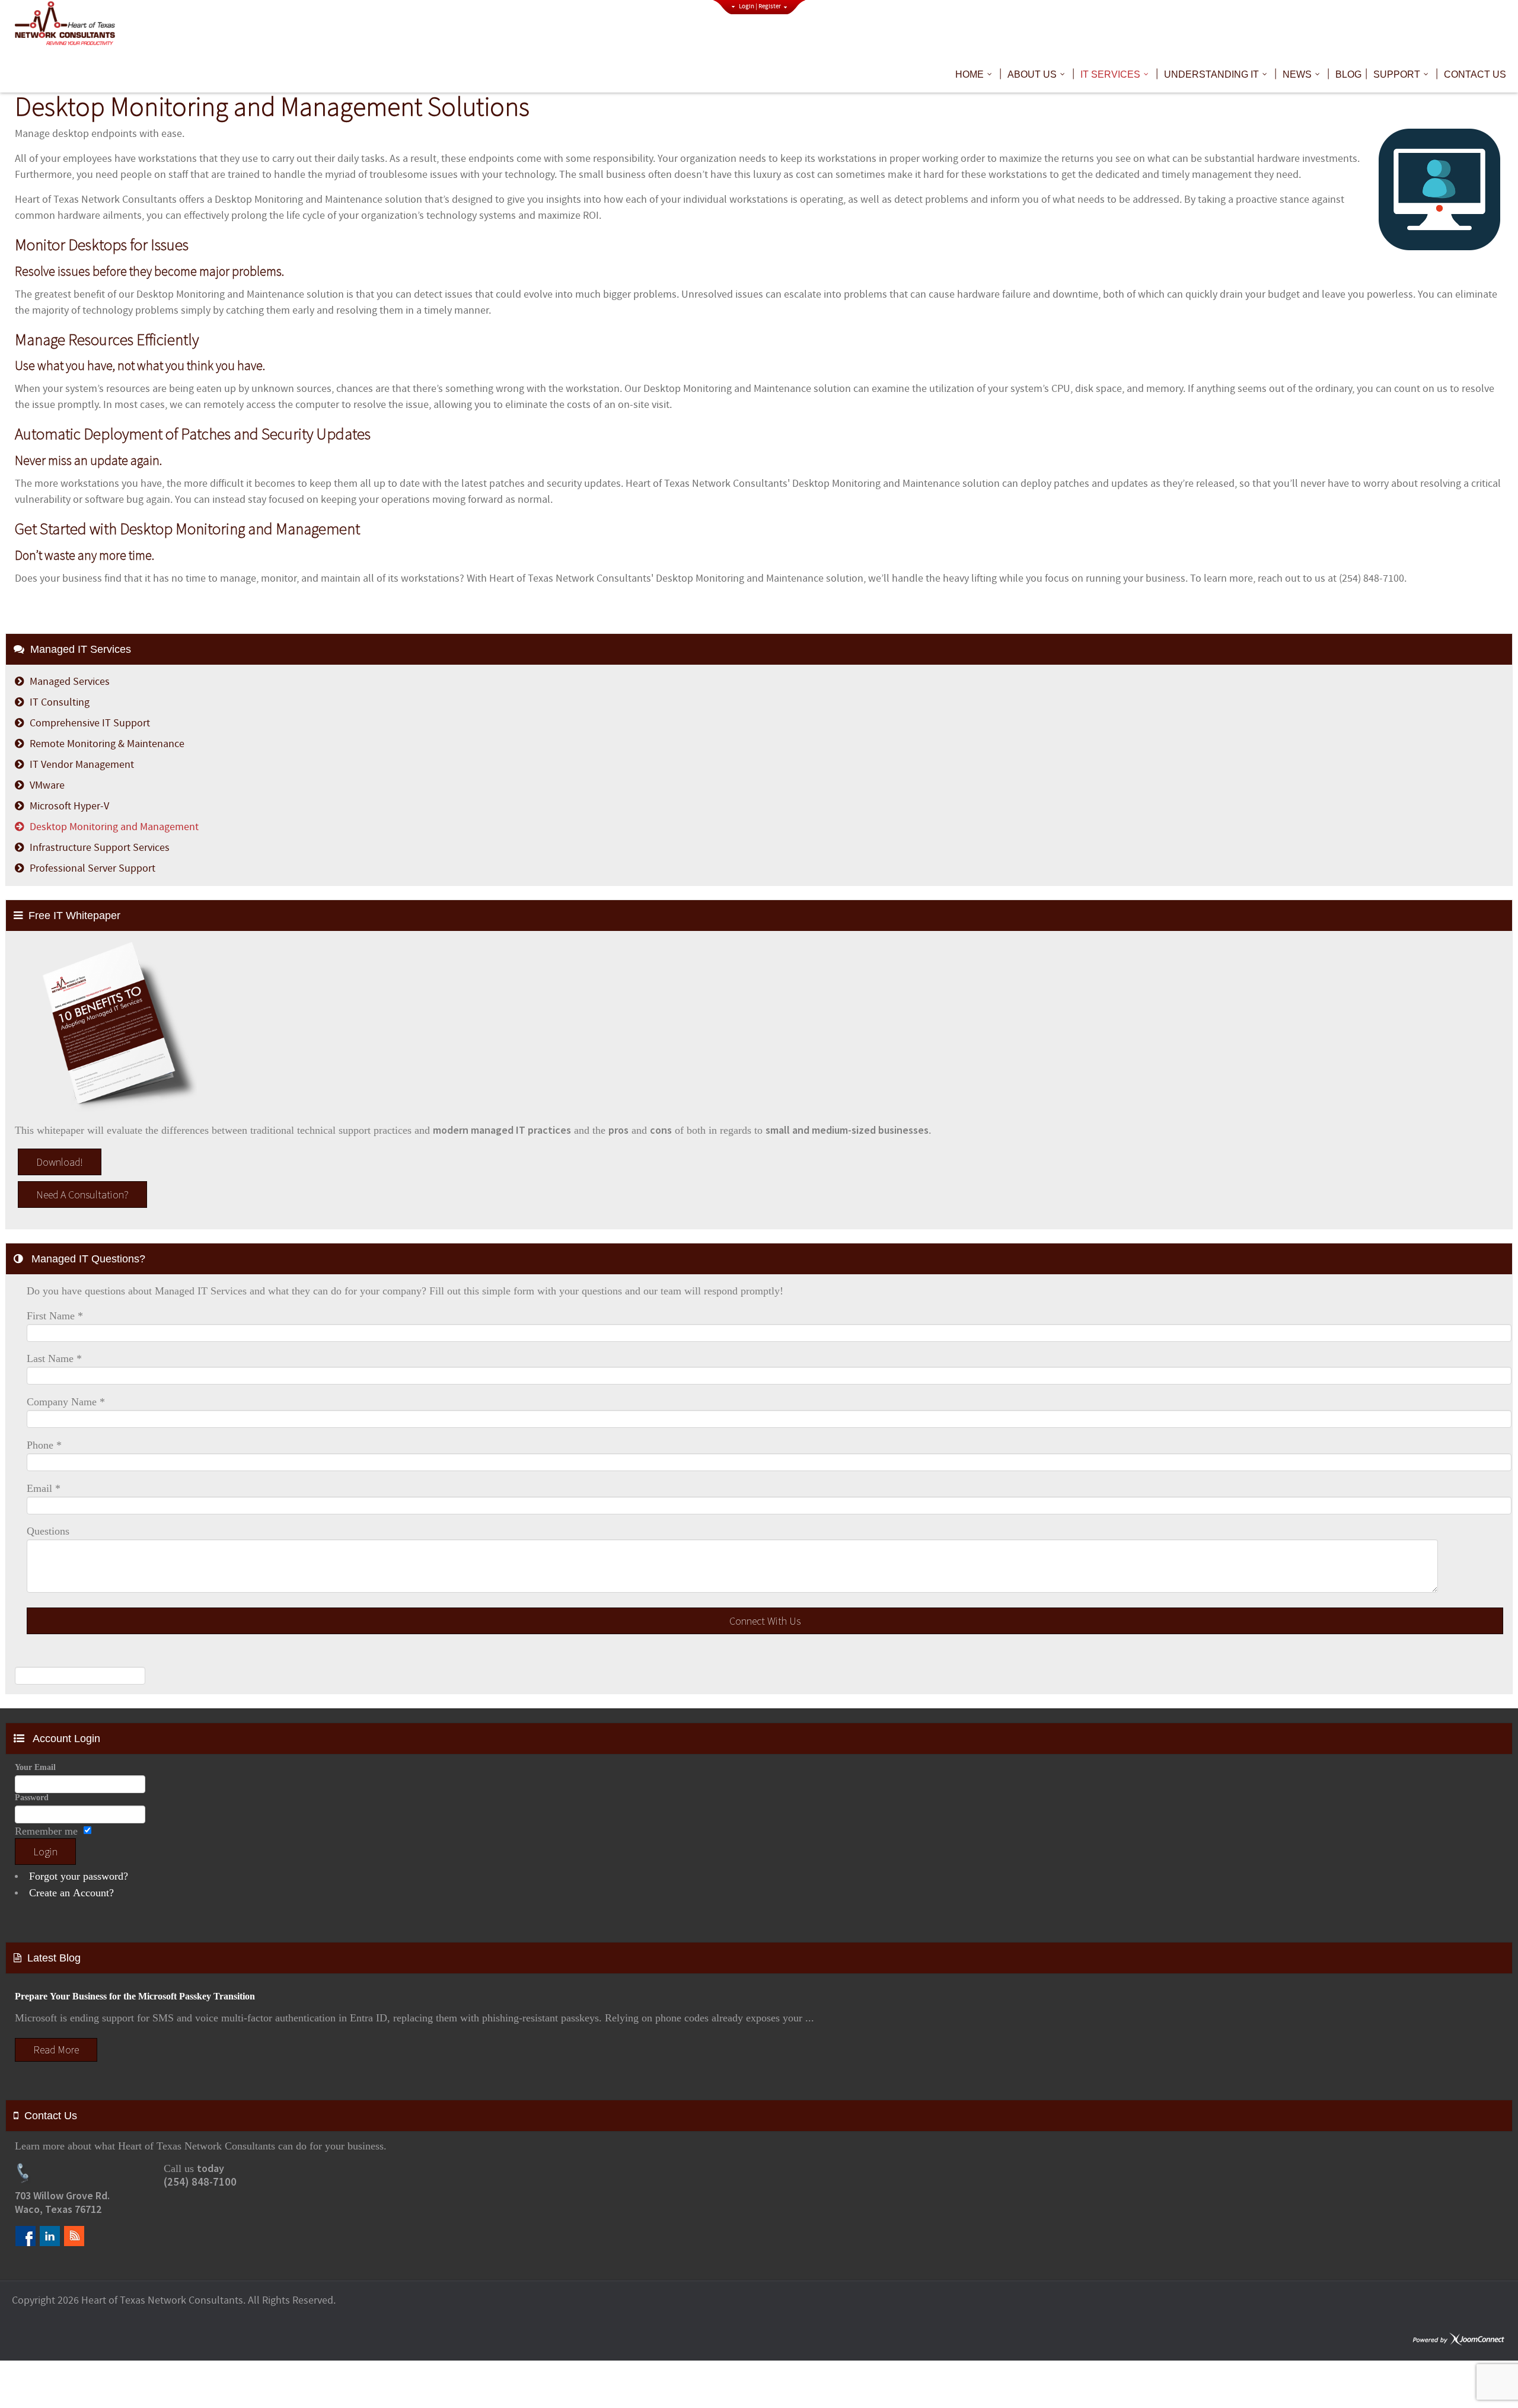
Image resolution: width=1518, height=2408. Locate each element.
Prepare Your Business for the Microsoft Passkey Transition (135, 1996)
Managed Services (70, 682)
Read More (56, 2050)
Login (747, 7)
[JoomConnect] (1459, 2340)
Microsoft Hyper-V (69, 806)
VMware (47, 785)
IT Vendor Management (82, 765)
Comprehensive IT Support (90, 723)
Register (770, 7)
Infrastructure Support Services (100, 848)
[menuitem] (975, 75)
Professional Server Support (93, 868)
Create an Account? (71, 1893)
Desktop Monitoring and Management (114, 827)
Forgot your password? (79, 1876)
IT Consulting (60, 702)
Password (32, 1797)
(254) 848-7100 (200, 2182)
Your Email (35, 1767)
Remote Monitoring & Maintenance (107, 744)
